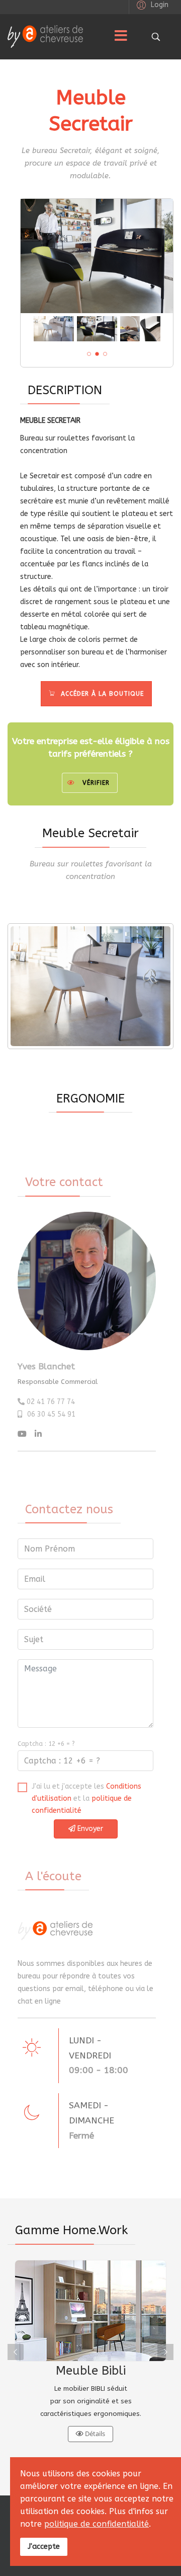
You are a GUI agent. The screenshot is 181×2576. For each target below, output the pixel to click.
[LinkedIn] (38, 1434)
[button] (151, 5)
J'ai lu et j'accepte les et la (86, 1798)
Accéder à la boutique (100, 694)
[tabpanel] (90, 2352)
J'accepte (44, 2547)
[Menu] (121, 37)
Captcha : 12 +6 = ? (46, 1744)
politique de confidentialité (97, 2524)
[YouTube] (22, 1434)
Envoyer (89, 1829)
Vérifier (96, 783)
